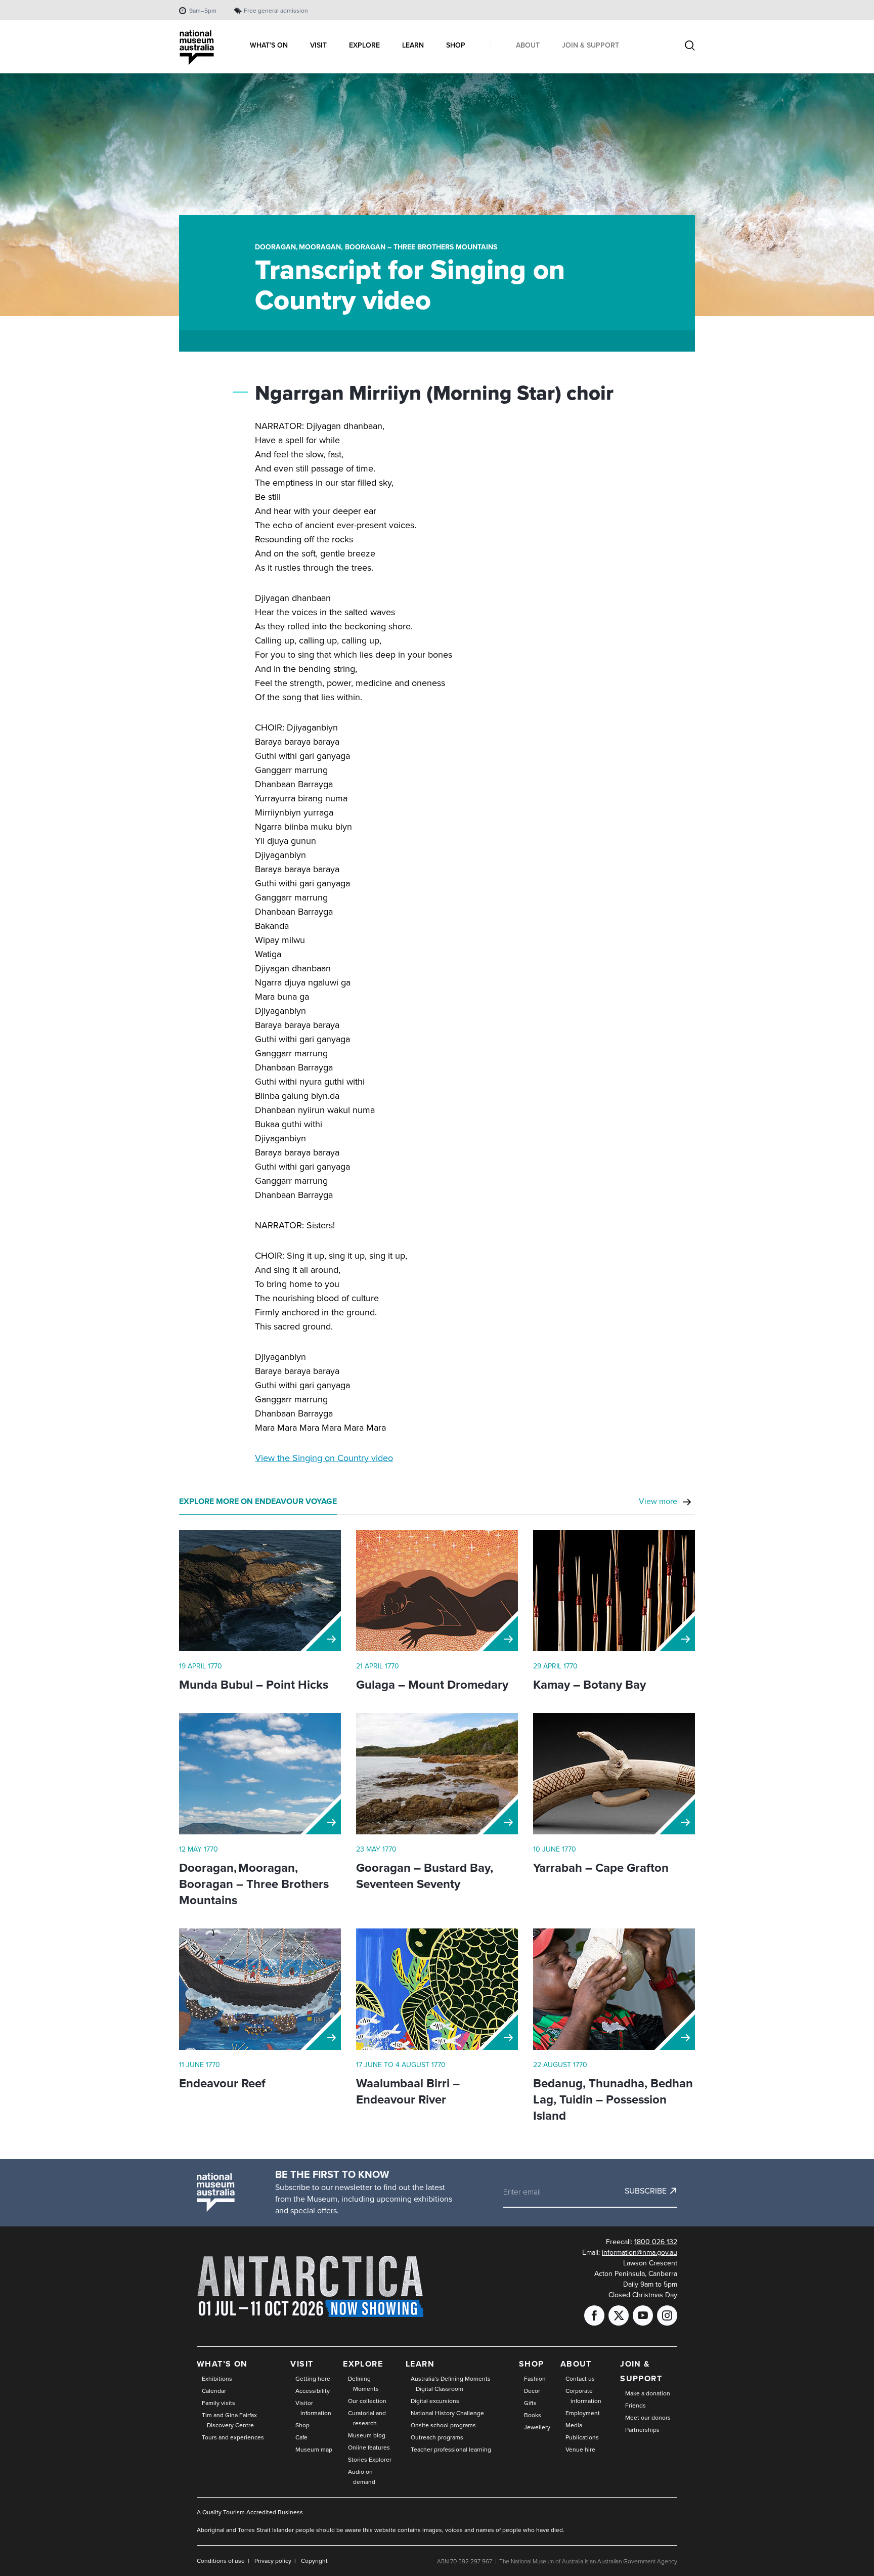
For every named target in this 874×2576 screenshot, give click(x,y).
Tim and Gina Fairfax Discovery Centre (229, 2420)
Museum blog (367, 2435)
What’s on (222, 2364)
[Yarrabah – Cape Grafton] (614, 1774)
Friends (636, 2406)
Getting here (313, 2379)
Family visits (219, 2403)
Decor (532, 2391)
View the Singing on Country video (324, 1458)
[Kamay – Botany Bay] (614, 1591)
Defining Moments (363, 2384)
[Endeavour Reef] (260, 1989)
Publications (582, 2437)
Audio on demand (362, 2477)
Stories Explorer (370, 2460)
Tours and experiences (233, 2437)
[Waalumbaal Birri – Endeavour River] (437, 1989)
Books (533, 2415)
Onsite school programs (443, 2425)
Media (574, 2425)
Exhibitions (217, 2379)
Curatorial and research (367, 2418)
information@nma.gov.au (640, 2252)
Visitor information (313, 2408)
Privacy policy (273, 2561)
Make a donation (648, 2393)
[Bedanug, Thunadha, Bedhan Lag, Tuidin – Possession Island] (614, 1989)
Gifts (530, 2403)
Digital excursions (435, 2401)
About (576, 2364)
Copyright (314, 2561)
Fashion (535, 2379)
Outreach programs (437, 2437)
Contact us (580, 2379)
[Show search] (690, 47)
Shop (302, 2425)
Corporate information (583, 2396)
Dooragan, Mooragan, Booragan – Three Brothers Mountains (376, 247)
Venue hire (580, 2450)
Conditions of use (221, 2561)
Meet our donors (648, 2418)
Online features (369, 2448)
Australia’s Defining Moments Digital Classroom (451, 2384)
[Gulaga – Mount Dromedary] (437, 1591)
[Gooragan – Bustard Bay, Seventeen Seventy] (437, 1774)
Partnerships (642, 2430)
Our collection (367, 2401)
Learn (420, 2364)
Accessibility (313, 2391)
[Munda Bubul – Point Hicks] (260, 1591)
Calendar (214, 2391)
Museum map (314, 2450)
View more (658, 1501)
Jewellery (537, 2427)
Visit (302, 2364)
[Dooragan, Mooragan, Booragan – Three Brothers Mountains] (260, 1774)
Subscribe (646, 2191)
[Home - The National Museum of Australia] (197, 48)
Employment (583, 2413)
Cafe (301, 2437)
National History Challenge (447, 2413)
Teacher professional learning (451, 2450)
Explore (363, 2364)
